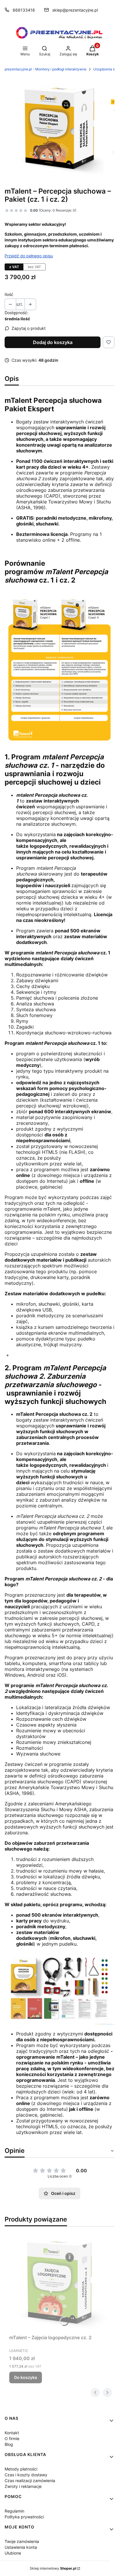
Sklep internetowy (53, 2568)
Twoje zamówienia (22, 2541)
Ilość (9, 294)
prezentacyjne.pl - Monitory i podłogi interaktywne (45, 69)
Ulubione (13, 2553)
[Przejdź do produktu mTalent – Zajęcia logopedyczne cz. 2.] (59, 2282)
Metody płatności (21, 2469)
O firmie (12, 2438)
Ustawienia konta (21, 2547)
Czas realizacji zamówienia (30, 2481)
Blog (9, 2444)
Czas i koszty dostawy (26, 2475)
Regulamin (14, 2511)
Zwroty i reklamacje (23, 2486)
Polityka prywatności (24, 2517)
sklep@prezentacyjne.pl (75, 10)
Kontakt (12, 2433)
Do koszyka (26, 2377)
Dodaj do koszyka (53, 342)
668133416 (24, 10)
